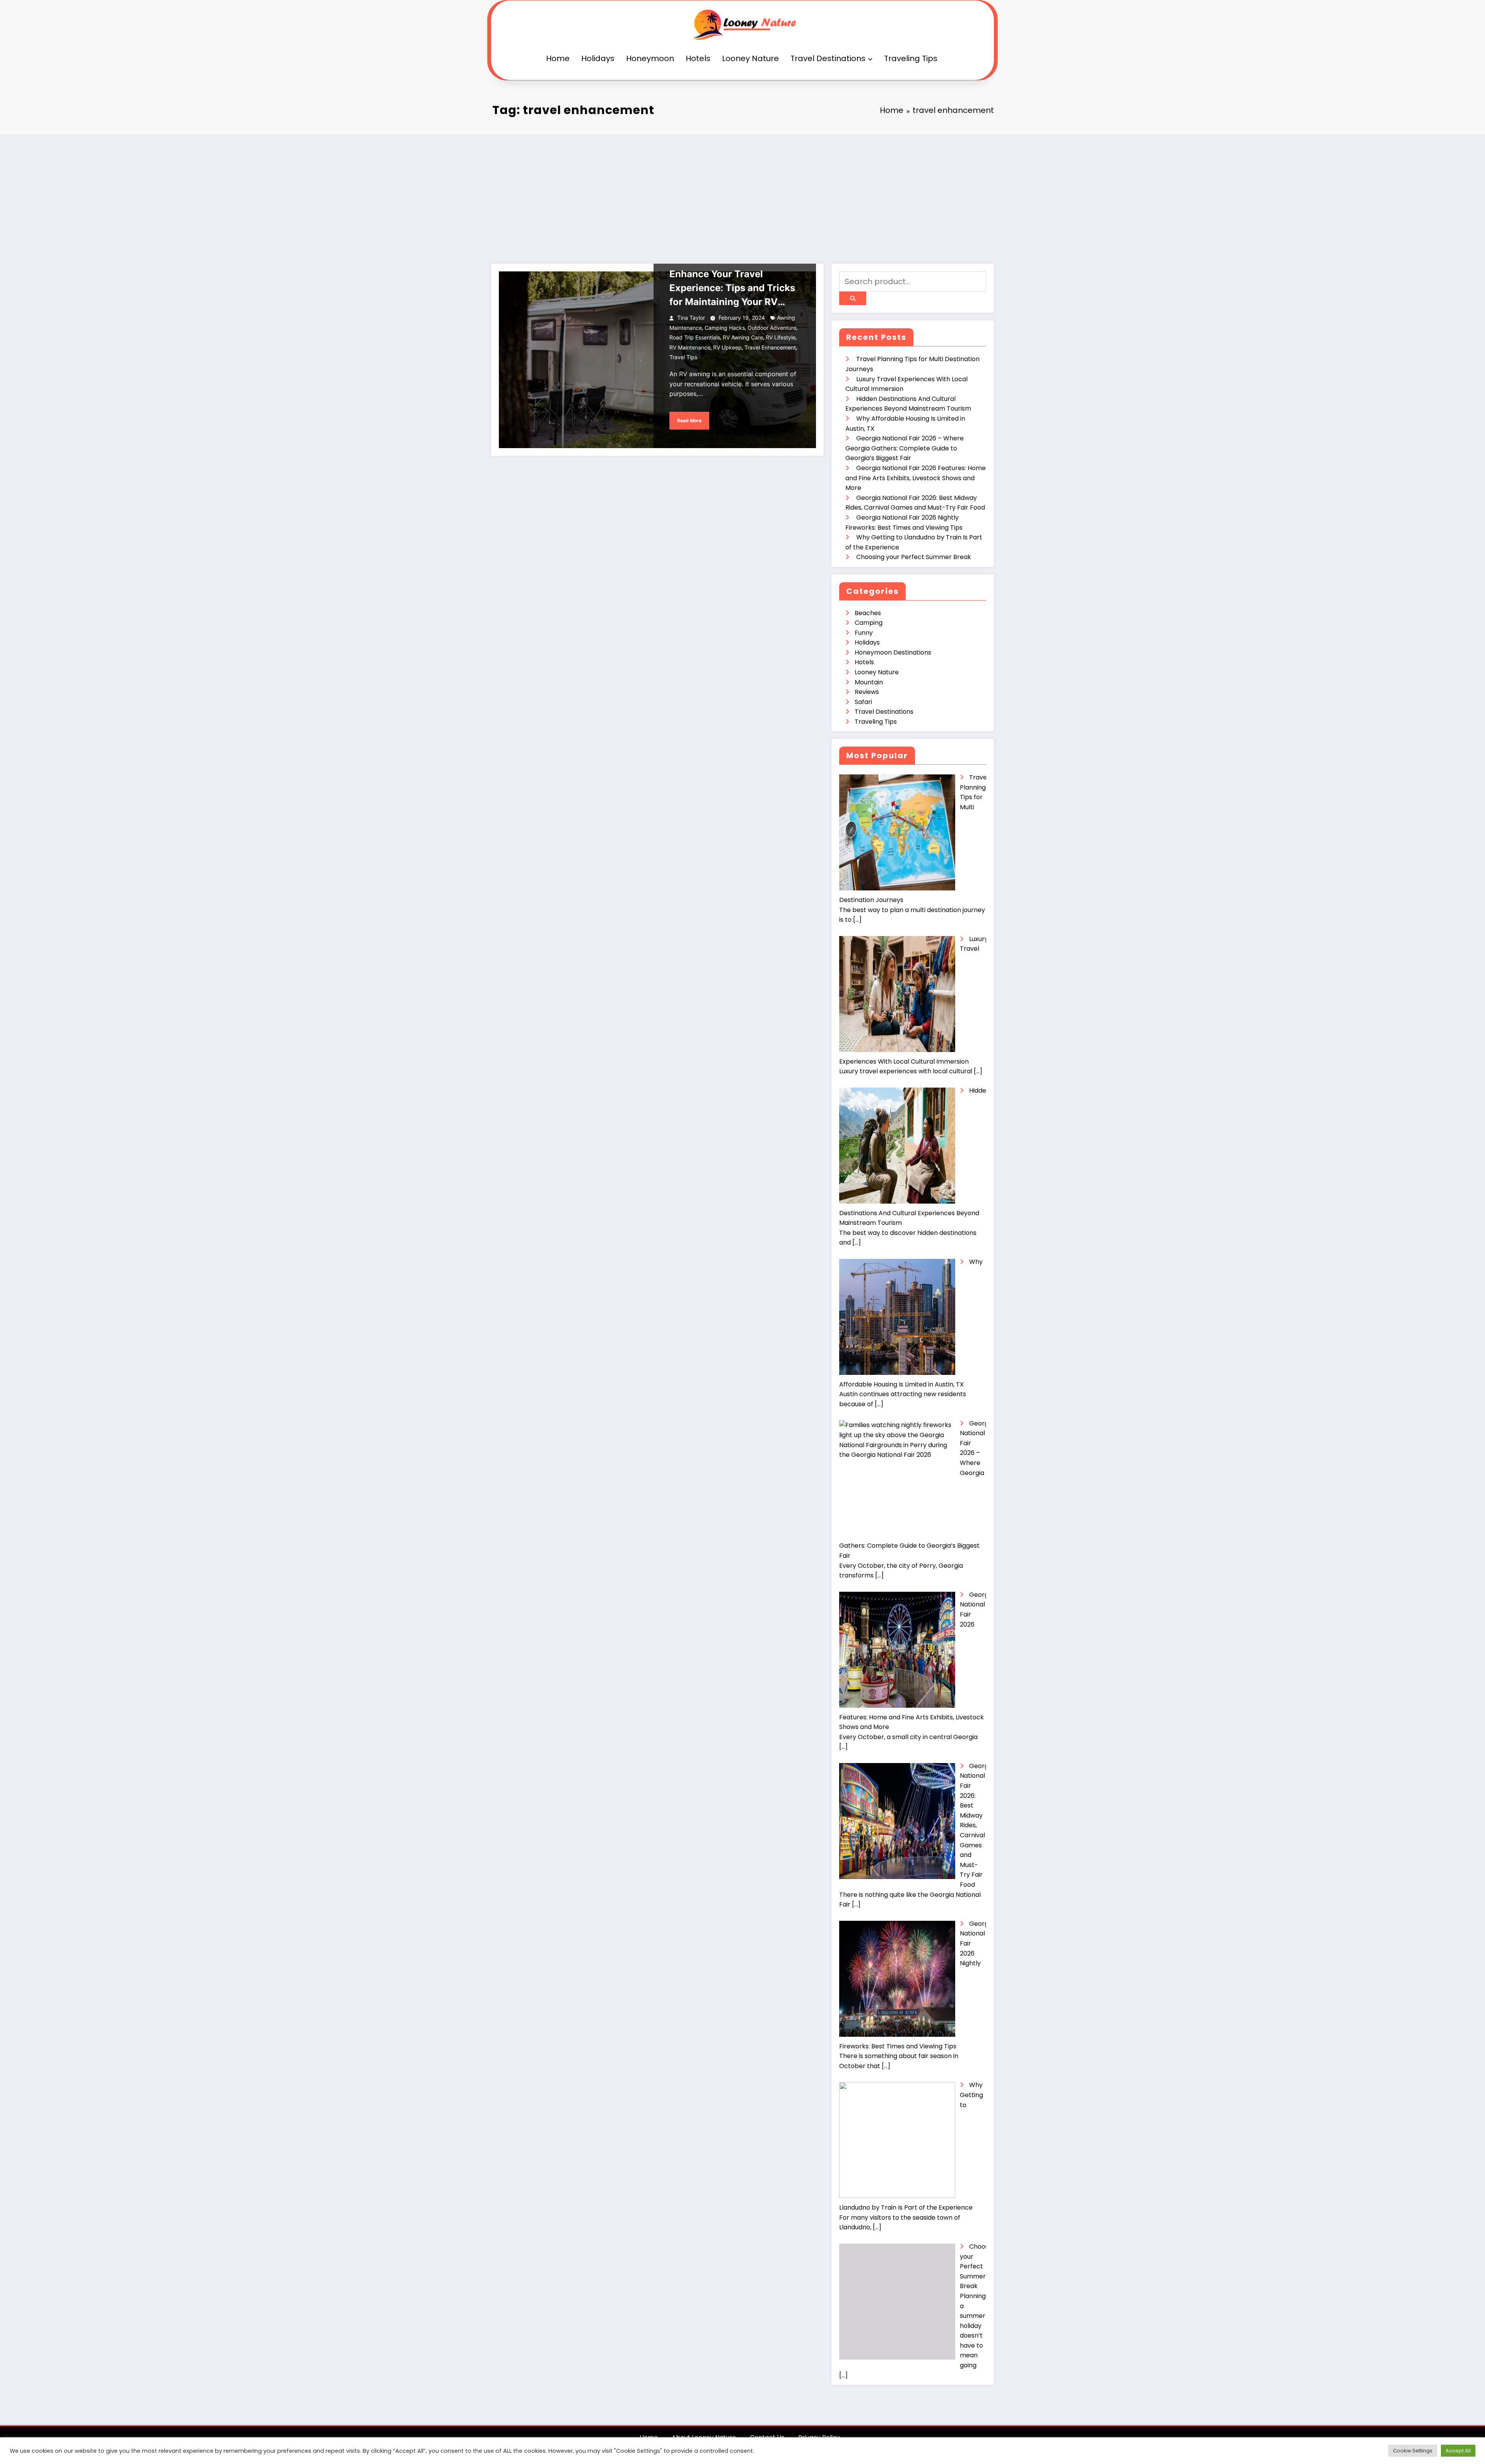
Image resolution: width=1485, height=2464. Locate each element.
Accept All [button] (1458, 2451)
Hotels (698, 58)
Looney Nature (750, 58)
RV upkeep (727, 347)
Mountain (869, 682)
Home (558, 58)
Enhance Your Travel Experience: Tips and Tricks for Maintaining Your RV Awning (732, 289)
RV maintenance (690, 347)
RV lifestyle (781, 337)
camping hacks (725, 328)
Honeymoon (650, 58)
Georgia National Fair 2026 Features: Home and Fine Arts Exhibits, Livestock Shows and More (916, 478)
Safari (863, 702)
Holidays (598, 58)
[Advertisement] (742, 192)
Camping (869, 623)
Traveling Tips (911, 58)
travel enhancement (770, 347)
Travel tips (683, 357)
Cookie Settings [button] (1413, 2451)
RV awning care (743, 337)
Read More (689, 420)
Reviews (867, 692)
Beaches (868, 613)
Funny (864, 633)
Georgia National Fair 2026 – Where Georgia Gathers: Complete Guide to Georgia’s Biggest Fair (905, 448)
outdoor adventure (772, 328)
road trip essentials (695, 337)
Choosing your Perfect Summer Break (914, 557)
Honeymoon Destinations (893, 652)
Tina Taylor (691, 318)
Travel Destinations (828, 58)
